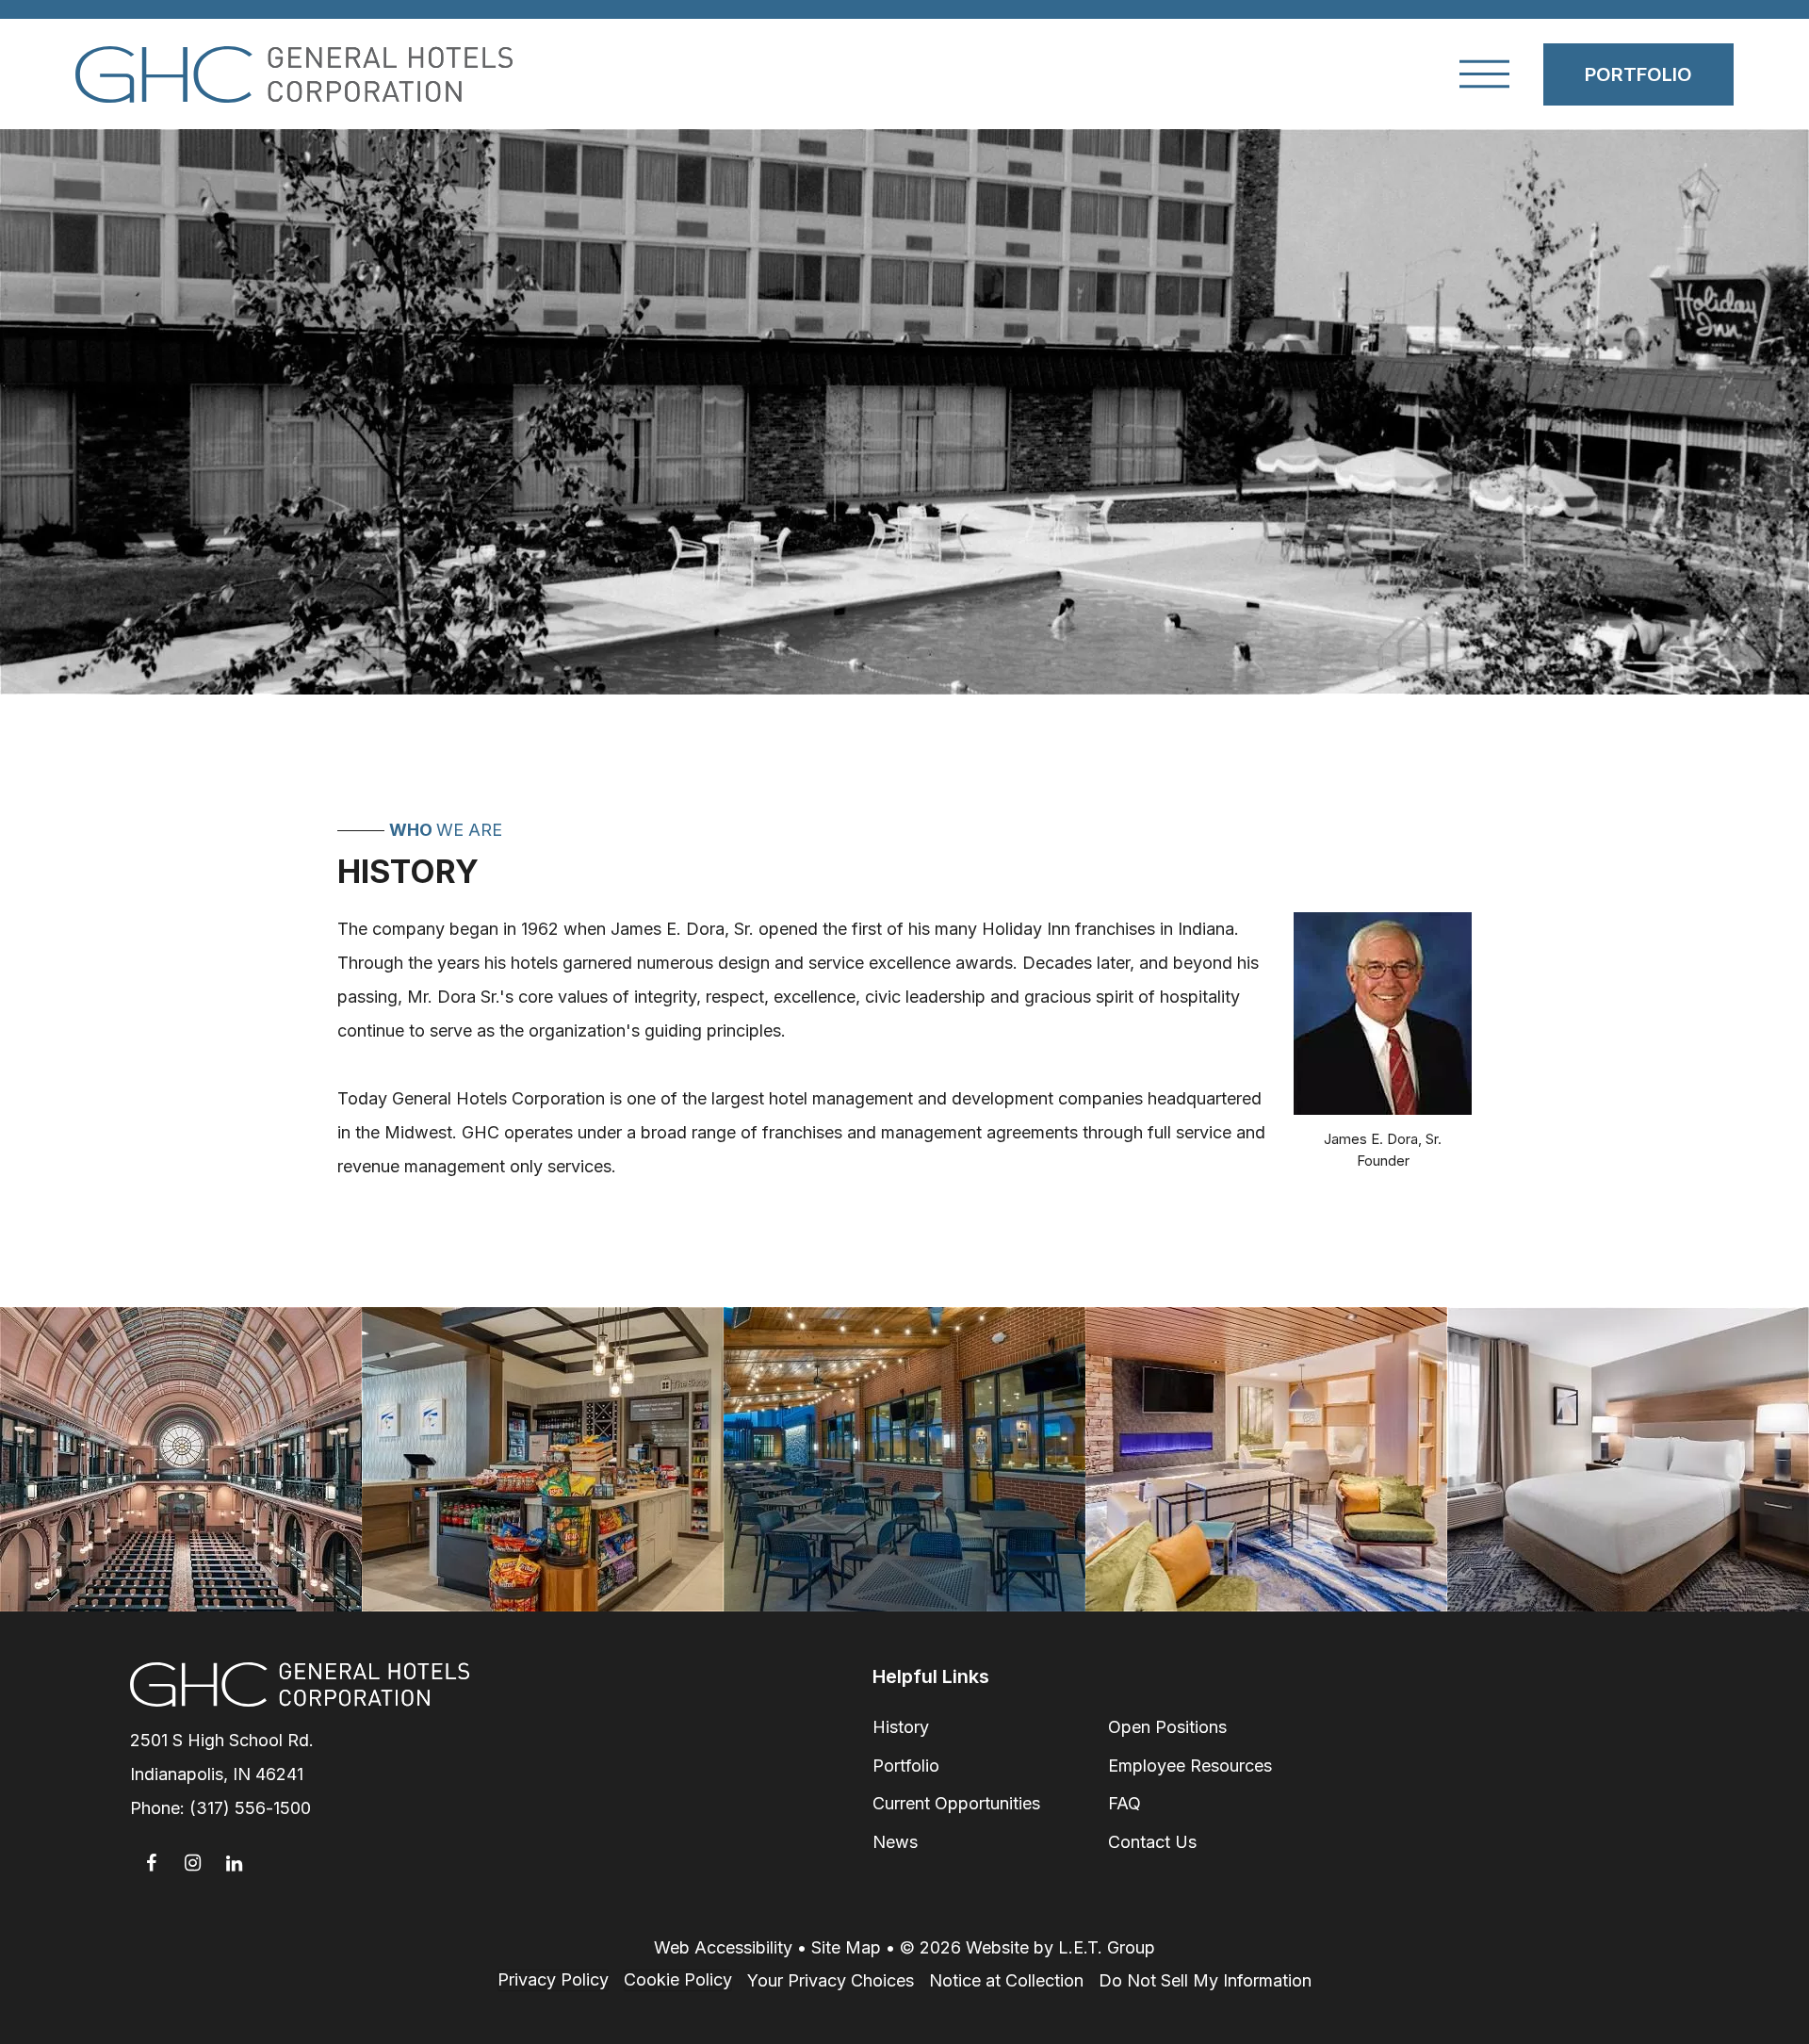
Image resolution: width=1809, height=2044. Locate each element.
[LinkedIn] (234, 1863)
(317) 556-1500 (250, 1808)
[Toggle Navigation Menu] (1484, 74)
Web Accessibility (723, 1947)
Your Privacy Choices (831, 1980)
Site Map (846, 1947)
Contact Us (1152, 1842)
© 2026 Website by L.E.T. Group (1027, 1947)
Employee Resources (1190, 1766)
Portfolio (1638, 74)
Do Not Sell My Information (1205, 1980)
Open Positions (1167, 1727)
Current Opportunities (956, 1803)
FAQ (1125, 1803)
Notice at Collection (1006, 1980)
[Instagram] (192, 1863)
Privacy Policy (553, 1979)
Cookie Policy (678, 1979)
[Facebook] (151, 1863)
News (895, 1842)
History (901, 1727)
